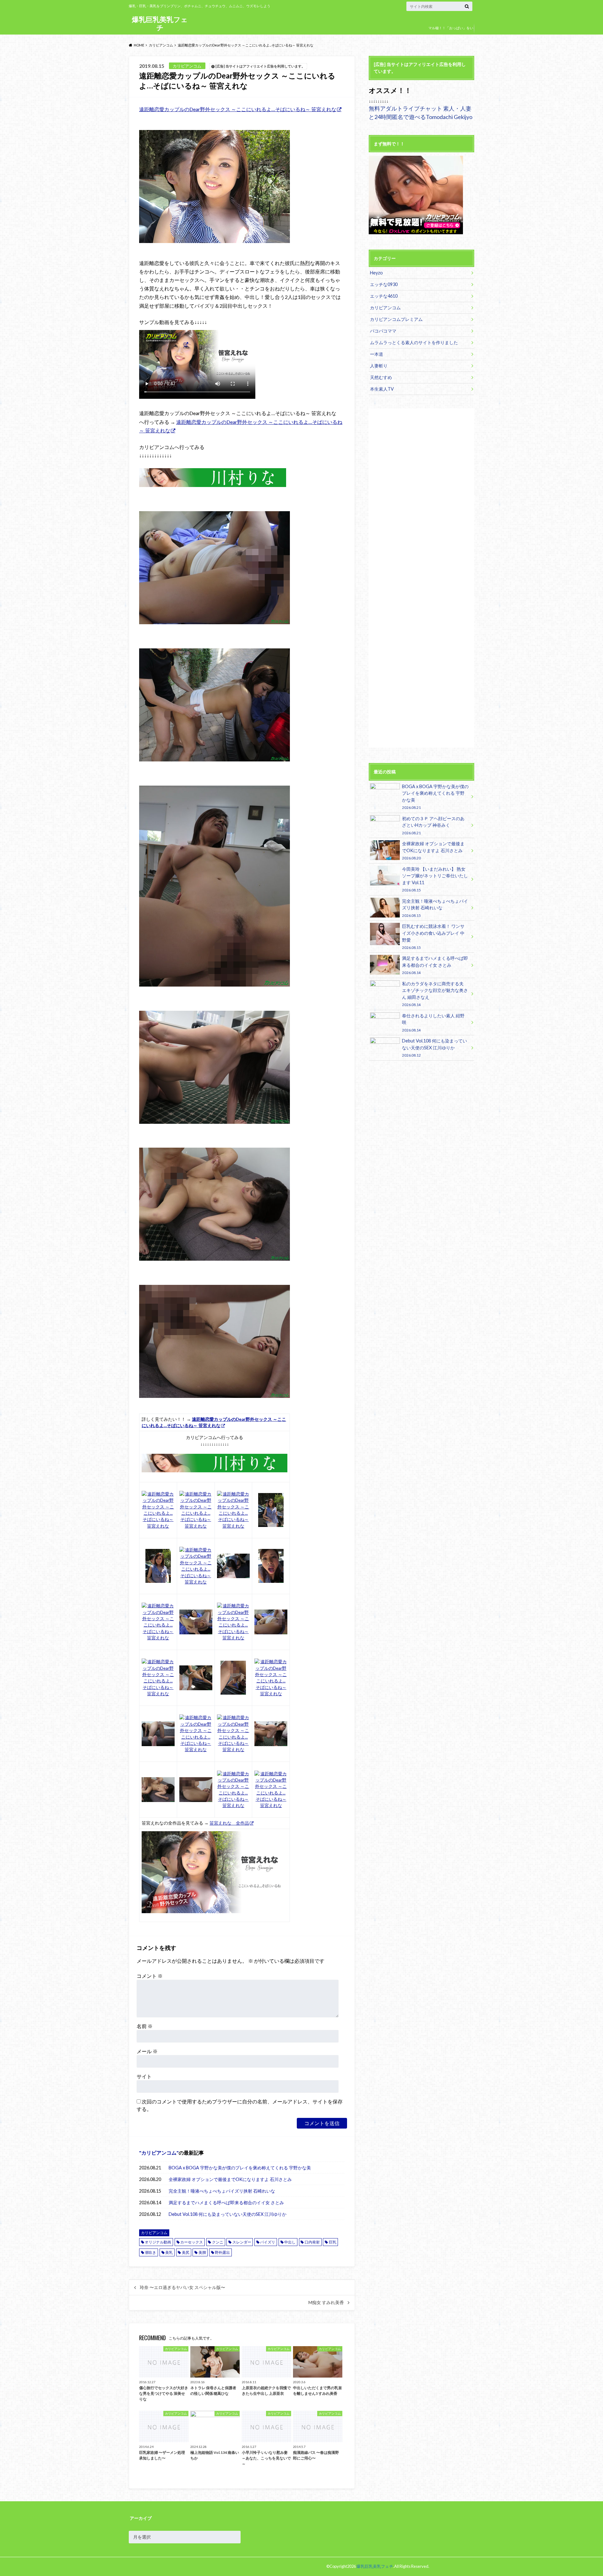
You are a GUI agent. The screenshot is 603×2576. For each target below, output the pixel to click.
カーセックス (192, 2242)
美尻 (186, 2252)
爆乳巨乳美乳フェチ (160, 23)
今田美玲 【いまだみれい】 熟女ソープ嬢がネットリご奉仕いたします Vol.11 (435, 879)
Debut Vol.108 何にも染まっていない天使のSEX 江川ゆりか (228, 2214)
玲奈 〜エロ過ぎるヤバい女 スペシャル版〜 (182, 2287)
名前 (145, 2026)
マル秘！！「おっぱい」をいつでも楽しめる (451, 32)
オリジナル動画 (158, 2242)
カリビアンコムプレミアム (396, 319)
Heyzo (376, 273)
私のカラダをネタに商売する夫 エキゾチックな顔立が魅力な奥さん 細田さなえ (435, 994)
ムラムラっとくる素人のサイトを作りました (414, 342)
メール (147, 2051)
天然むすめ (381, 377)
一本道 (377, 354)
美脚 (202, 2252)
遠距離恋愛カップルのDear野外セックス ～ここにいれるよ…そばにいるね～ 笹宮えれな (238, 109)
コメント (150, 1976)
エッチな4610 (384, 296)
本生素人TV (382, 389)
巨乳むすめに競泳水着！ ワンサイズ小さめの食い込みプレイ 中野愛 (433, 936)
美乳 (169, 2252)
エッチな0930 (384, 284)
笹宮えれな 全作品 (229, 1823)
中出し (290, 2242)
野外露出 (222, 2252)
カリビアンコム (159, 2153)
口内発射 (312, 2242)
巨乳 (333, 2242)
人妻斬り (379, 366)
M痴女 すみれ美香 (326, 2303)
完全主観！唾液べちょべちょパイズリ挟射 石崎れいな (222, 2191)
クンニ (218, 2242)
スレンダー (242, 2242)
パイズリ (268, 2242)
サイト (144, 2076)
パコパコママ (383, 331)
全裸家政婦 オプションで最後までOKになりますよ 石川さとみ (230, 2179)
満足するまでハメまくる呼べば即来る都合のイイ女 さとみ (226, 2203)
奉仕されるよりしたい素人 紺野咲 (433, 1023)
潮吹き (150, 2252)
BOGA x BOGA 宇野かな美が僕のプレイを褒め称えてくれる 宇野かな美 (240, 2168)
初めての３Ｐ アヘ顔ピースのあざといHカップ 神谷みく (433, 825)
